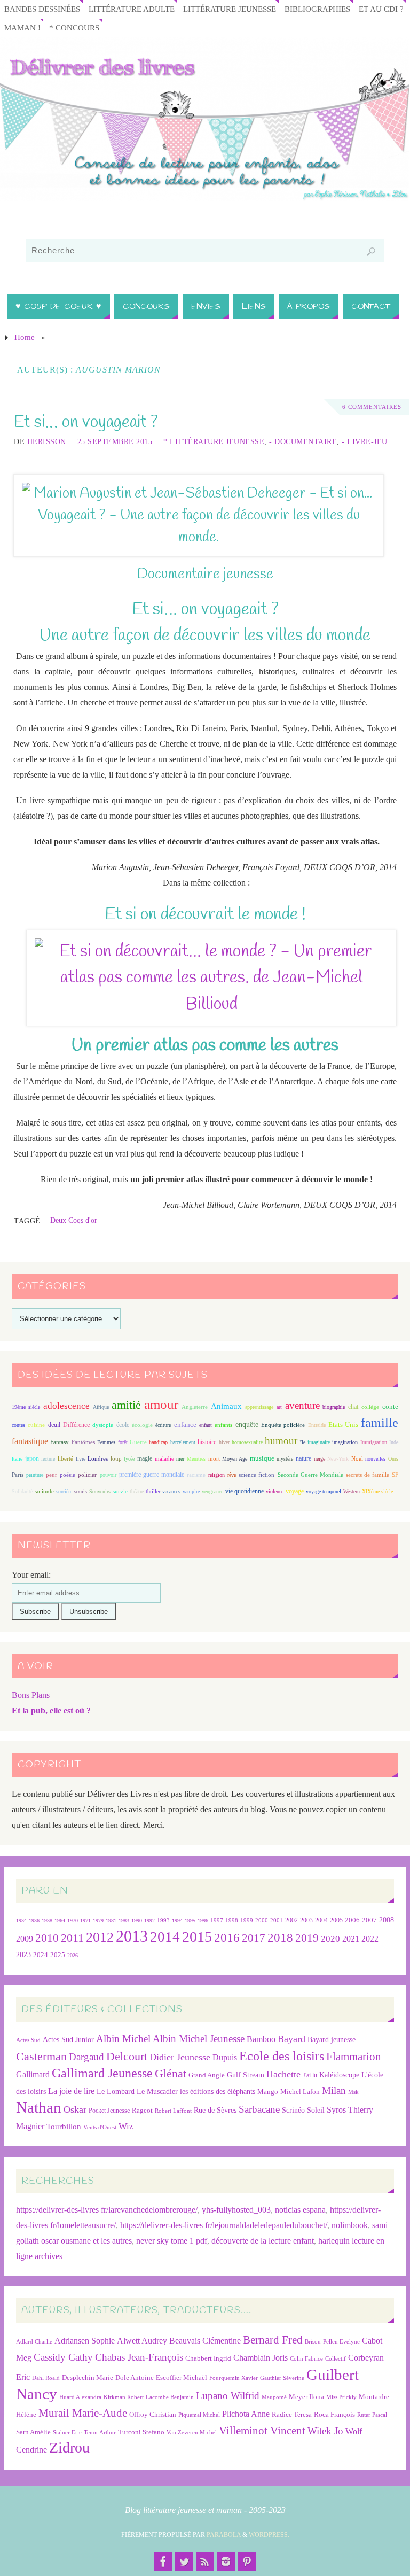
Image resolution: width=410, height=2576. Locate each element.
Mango (268, 2092)
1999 (247, 1920)
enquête (247, 1425)
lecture (48, 1459)
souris (81, 1491)
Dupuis (225, 2057)
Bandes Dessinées (42, 9)
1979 (98, 1921)
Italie (17, 1459)
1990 (137, 1921)
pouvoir (108, 1475)
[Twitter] (184, 2562)
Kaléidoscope (339, 2075)
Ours (393, 1459)
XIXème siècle (377, 1491)
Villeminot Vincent (262, 2430)
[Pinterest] (247, 2562)
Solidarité (22, 1491)
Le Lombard (116, 2092)
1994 (177, 1921)
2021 (351, 1939)
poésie (68, 1475)
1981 (111, 1921)
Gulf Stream (246, 2075)
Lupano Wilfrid (228, 2396)
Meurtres (196, 1459)
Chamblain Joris (261, 2358)
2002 (291, 1921)
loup (116, 1458)
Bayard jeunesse (332, 2039)
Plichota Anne (246, 2414)
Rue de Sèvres (215, 2110)
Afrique (101, 1407)
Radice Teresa (292, 2414)
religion (216, 1475)
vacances (171, 1491)
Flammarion (354, 2056)
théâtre (137, 1491)
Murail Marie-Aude (83, 2413)
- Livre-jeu (365, 442)
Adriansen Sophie (85, 2341)
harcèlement (183, 1442)
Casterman (41, 2057)
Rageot (142, 2110)
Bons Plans (31, 1695)
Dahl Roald (46, 2378)
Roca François (334, 2414)
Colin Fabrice (306, 2359)
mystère (285, 1459)
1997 (217, 1921)
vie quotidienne (245, 1491)
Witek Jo (325, 2431)
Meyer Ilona (306, 2397)
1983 (124, 1921)
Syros (336, 2110)
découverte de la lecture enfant (263, 2241)
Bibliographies (317, 9)
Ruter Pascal (372, 2415)
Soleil (316, 2110)
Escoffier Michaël (182, 2377)
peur (52, 1475)
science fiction (257, 1475)
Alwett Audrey (142, 2341)
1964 (60, 1921)
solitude (44, 1491)
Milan (334, 2090)
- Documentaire (303, 442)
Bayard (291, 2039)
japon (32, 1458)
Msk (353, 2092)
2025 (58, 1955)
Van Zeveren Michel (192, 2433)
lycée (129, 1459)
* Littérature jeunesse (214, 442)
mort (214, 1458)
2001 (277, 1920)
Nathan (39, 2107)
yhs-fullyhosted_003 (236, 2210)
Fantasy (60, 1442)
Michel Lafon (300, 2092)
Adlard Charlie (34, 2342)
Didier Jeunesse (180, 2057)
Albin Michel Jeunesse (199, 2039)
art (279, 1407)
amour (161, 1404)
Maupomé (274, 2397)
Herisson (47, 442)
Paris (18, 1475)
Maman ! (22, 28)
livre (81, 1459)
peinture (35, 1475)
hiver (224, 1442)
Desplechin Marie (88, 2377)
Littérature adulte (132, 9)
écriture (163, 1425)
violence (275, 1491)
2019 (307, 1938)
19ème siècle (26, 1407)
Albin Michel (123, 2039)
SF (395, 1475)
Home (25, 337)
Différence (76, 1425)
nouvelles (375, 1459)
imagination (345, 1442)
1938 (47, 1921)
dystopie (103, 1425)
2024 (41, 1955)
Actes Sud (28, 2040)
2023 (23, 1954)
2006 (352, 1920)
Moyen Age (235, 1459)
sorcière (64, 1491)
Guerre (138, 1442)
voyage (295, 1491)
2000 (262, 1920)
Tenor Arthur (100, 2433)
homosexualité (247, 1442)
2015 (197, 1937)
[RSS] (205, 2562)
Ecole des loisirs (282, 2056)
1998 (232, 1921)
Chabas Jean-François (139, 2357)
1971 (85, 1921)
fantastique (30, 1441)
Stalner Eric (67, 2433)
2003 (306, 1921)
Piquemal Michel (199, 2415)
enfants (223, 1425)
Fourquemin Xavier (234, 2378)
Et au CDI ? (381, 9)
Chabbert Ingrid (208, 2358)
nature (303, 1458)
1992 (149, 1921)
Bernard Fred (273, 2340)
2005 (336, 1920)
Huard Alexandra (80, 2397)
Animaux (226, 1406)
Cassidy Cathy (63, 2357)
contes (18, 1425)
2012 (100, 1937)
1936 (34, 1921)
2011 (72, 1938)
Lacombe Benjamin (170, 2397)
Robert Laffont (173, 2111)
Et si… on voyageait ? (86, 422)
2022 (370, 1939)
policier (87, 1475)
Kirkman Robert (124, 2397)
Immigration (374, 1442)
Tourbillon (64, 2126)
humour (281, 1441)
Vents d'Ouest (100, 2127)
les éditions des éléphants (218, 2092)
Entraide (317, 1425)
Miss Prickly (341, 2397)
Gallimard (33, 2074)
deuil (54, 1425)
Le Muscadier (157, 2092)
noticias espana (300, 2210)
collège (370, 1407)
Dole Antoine (135, 2377)
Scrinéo (293, 2110)
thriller (153, 1491)
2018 (280, 1938)
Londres (98, 1459)
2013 (132, 1936)
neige (320, 1459)
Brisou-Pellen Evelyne (332, 2342)
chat (353, 1407)
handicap (158, 1442)
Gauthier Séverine (282, 2378)
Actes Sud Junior (68, 2039)
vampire (191, 1491)
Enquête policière (283, 1425)
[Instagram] (226, 2562)
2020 (330, 1939)
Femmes (106, 1442)
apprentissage (259, 1407)
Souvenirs (100, 1491)
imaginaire (319, 1442)
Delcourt (127, 2056)
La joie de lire (71, 2091)
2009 (25, 1939)
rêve (232, 1475)
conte (390, 1406)
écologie (142, 1425)
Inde (394, 1442)
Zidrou (69, 2447)
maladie (164, 1458)
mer (180, 1459)
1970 (73, 1921)
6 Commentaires (372, 407)
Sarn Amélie (33, 2432)
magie (145, 1458)
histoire (207, 1442)
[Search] (371, 252)
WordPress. (269, 2535)
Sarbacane (259, 2109)
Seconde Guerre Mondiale (310, 1475)
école (123, 1425)
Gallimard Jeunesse (102, 2073)
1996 (203, 1921)
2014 (165, 1937)
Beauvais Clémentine (205, 2341)
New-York (338, 1459)
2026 (73, 1955)
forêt (123, 1442)
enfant (206, 1425)
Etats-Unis (343, 1425)
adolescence (66, 1406)
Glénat (171, 2074)
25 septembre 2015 (115, 442)
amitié (126, 1405)
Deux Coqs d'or (74, 1220)
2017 (254, 1938)
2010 (47, 1938)
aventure (302, 1405)
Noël (357, 1458)
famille (380, 1423)
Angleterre (195, 1407)
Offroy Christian (153, 2414)
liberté (65, 1459)
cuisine (36, 1425)
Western (352, 1491)
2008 (387, 1920)
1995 (190, 1921)
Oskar (75, 2109)
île (303, 1442)
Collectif (336, 2359)
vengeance (212, 1491)
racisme (196, 1475)
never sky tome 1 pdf (172, 2241)
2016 (227, 1937)
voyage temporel (324, 1491)
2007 (369, 1920)
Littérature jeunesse (230, 9)
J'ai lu (310, 2075)
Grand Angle (207, 2075)
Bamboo (261, 2039)
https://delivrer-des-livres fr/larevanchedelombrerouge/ (107, 2210)
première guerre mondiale (152, 1475)
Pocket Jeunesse (109, 2111)
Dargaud (86, 2057)
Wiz (126, 2126)
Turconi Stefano (141, 2432)
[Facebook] (163, 2562)
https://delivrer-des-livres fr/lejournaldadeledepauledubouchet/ (224, 2225)
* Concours (74, 28)
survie (120, 1491)
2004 (321, 1920)
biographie (334, 1407)
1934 (21, 1921)
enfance (185, 1425)
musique (262, 1458)
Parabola (224, 2535)
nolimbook (350, 2225)
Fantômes (83, 1442)
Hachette (283, 2074)
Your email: (31, 1575)
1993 (163, 1921)
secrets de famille (368, 1475)
